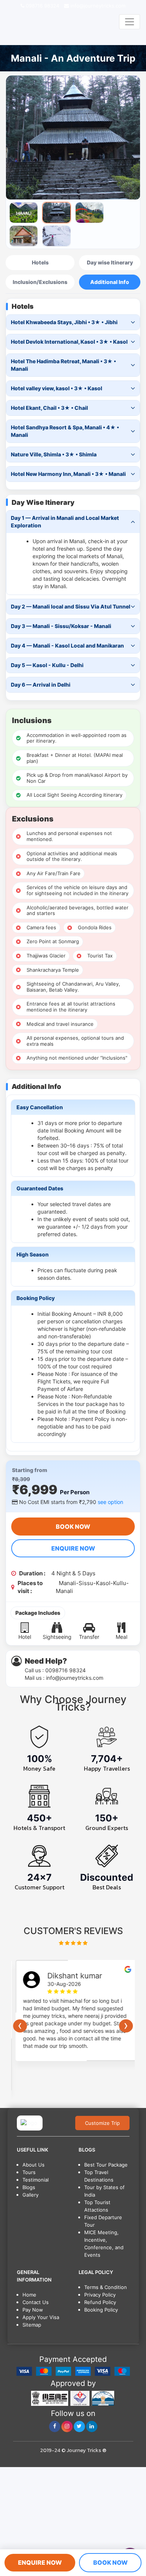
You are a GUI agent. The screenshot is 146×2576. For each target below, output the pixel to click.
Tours (29, 2172)
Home (29, 2295)
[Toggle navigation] (130, 22)
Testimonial (36, 2180)
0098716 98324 (66, 1670)
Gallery (31, 2195)
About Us (34, 2165)
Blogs (29, 2187)
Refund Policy (100, 2302)
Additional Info (110, 282)
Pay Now (33, 2310)
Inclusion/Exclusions (40, 282)
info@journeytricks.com (97, 6)
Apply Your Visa (41, 2317)
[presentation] (20, 2026)
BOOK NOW (73, 1527)
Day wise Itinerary (110, 262)
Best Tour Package (106, 2165)
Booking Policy (101, 2310)
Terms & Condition (106, 2287)
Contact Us (36, 2302)
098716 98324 (42, 6)
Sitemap (32, 2325)
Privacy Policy (100, 2295)
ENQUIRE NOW (73, 1548)
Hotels (40, 262)
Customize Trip (102, 2123)
